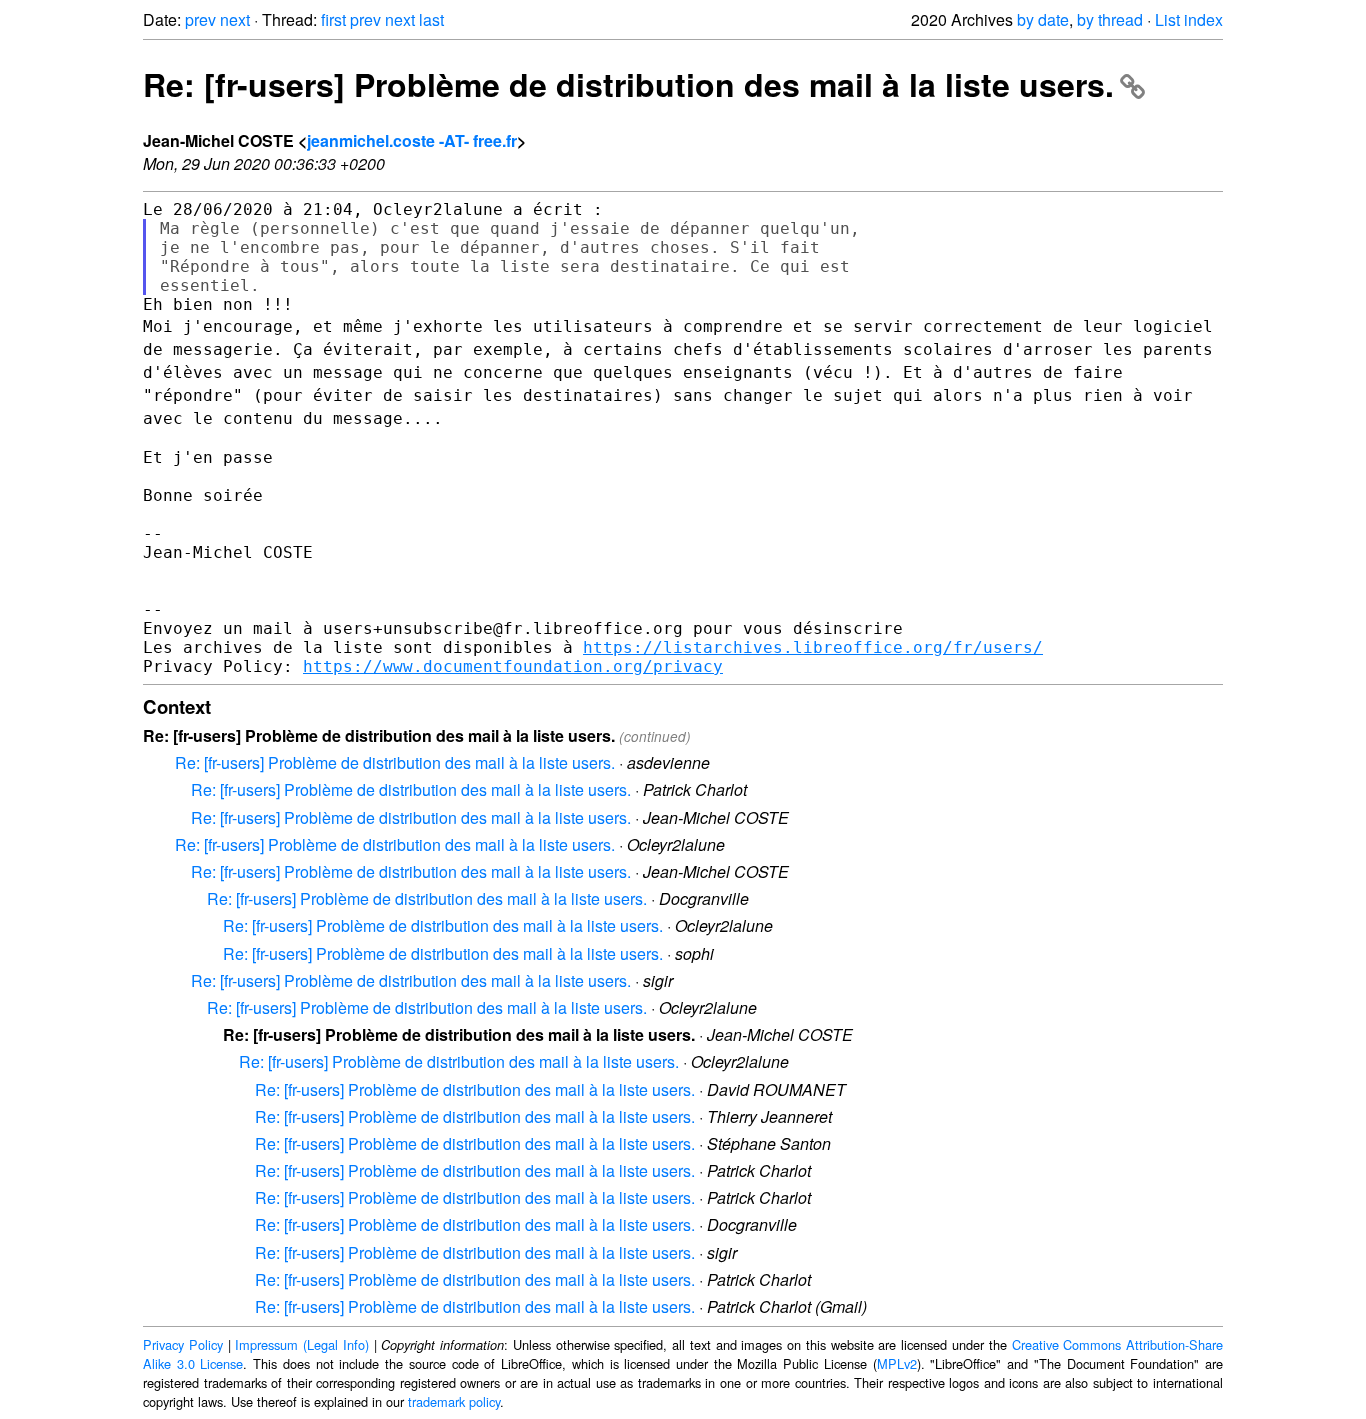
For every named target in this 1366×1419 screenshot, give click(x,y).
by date (1043, 19)
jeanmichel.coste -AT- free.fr (412, 140)
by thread (1110, 19)
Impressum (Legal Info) (302, 1344)
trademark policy (454, 1401)
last (431, 19)
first (333, 19)
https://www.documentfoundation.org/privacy (513, 666)
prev (200, 19)
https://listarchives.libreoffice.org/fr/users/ (813, 647)
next (235, 19)
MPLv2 (897, 1363)
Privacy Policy (183, 1344)
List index (1189, 19)
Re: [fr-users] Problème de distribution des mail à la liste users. (628, 84)
